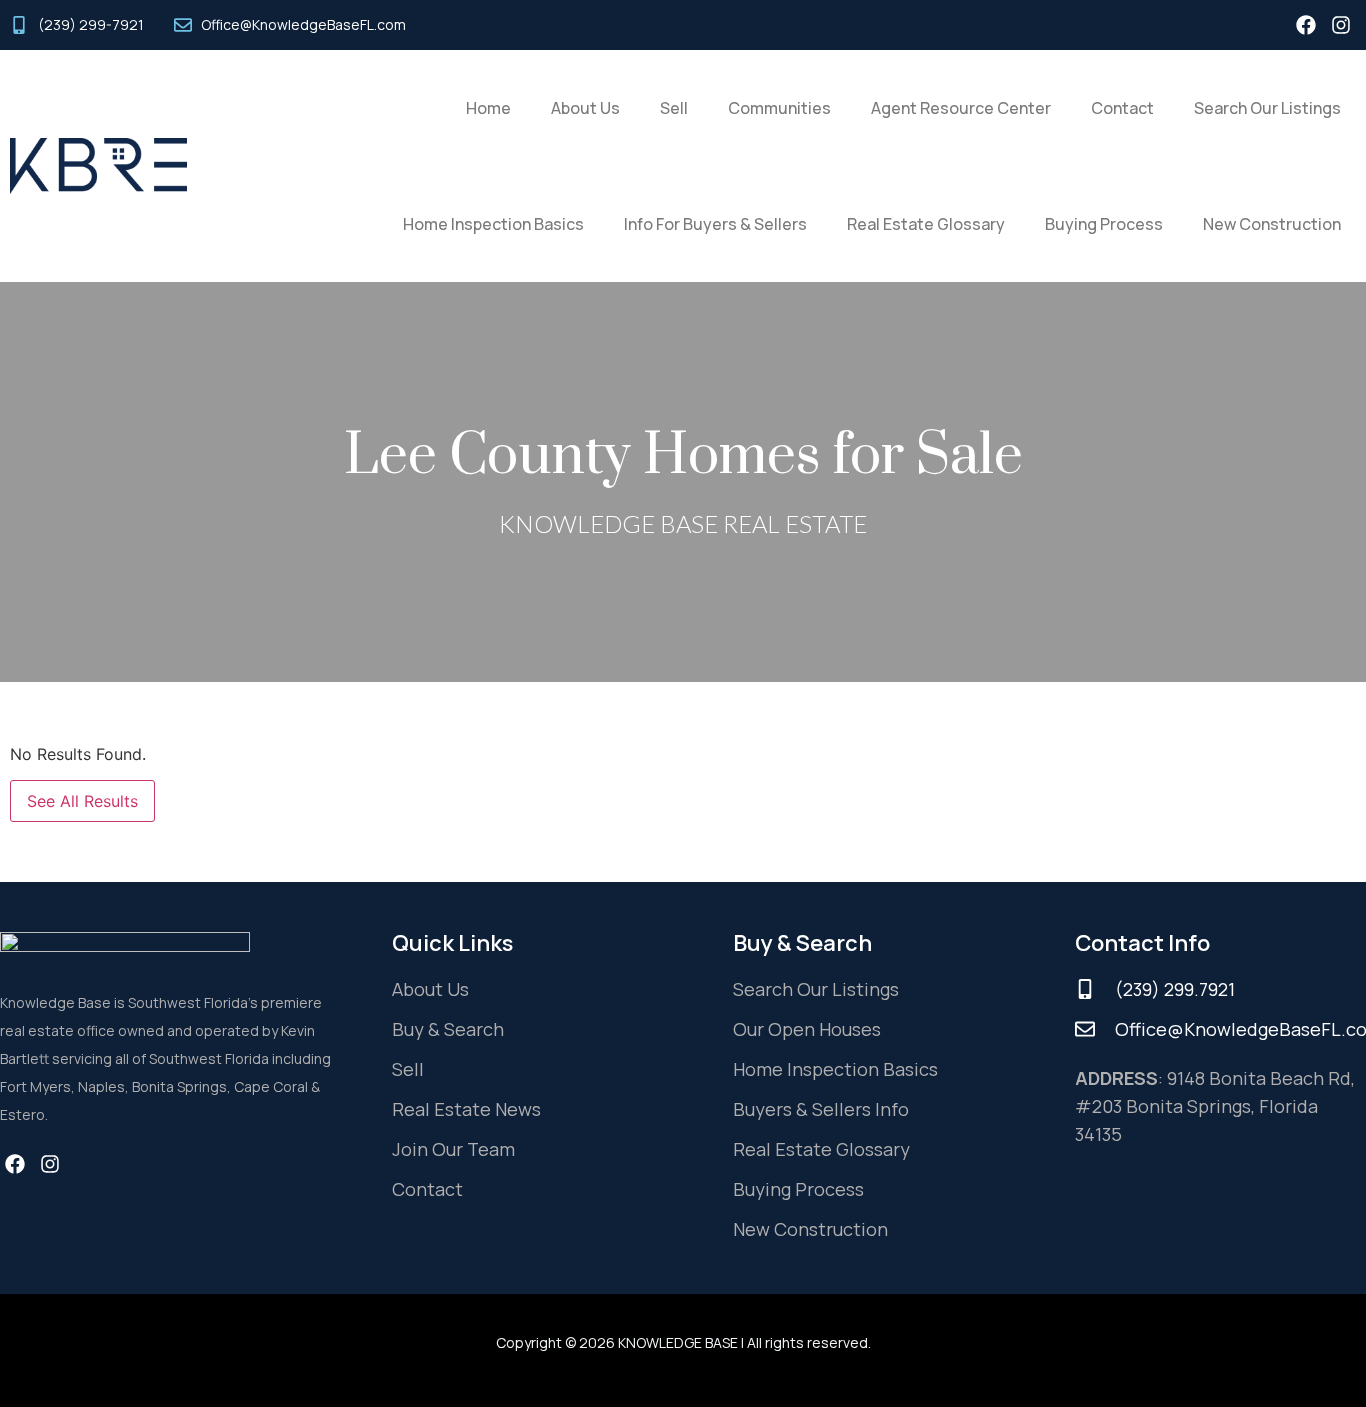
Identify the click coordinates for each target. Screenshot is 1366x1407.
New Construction (1272, 224)
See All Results (82, 801)
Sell (674, 108)
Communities (779, 108)
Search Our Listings (1267, 108)
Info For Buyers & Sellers (715, 224)
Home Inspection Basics (493, 224)
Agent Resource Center (961, 108)
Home (488, 108)
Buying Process (1104, 224)
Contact (1122, 108)
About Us (585, 108)
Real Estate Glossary (926, 224)
